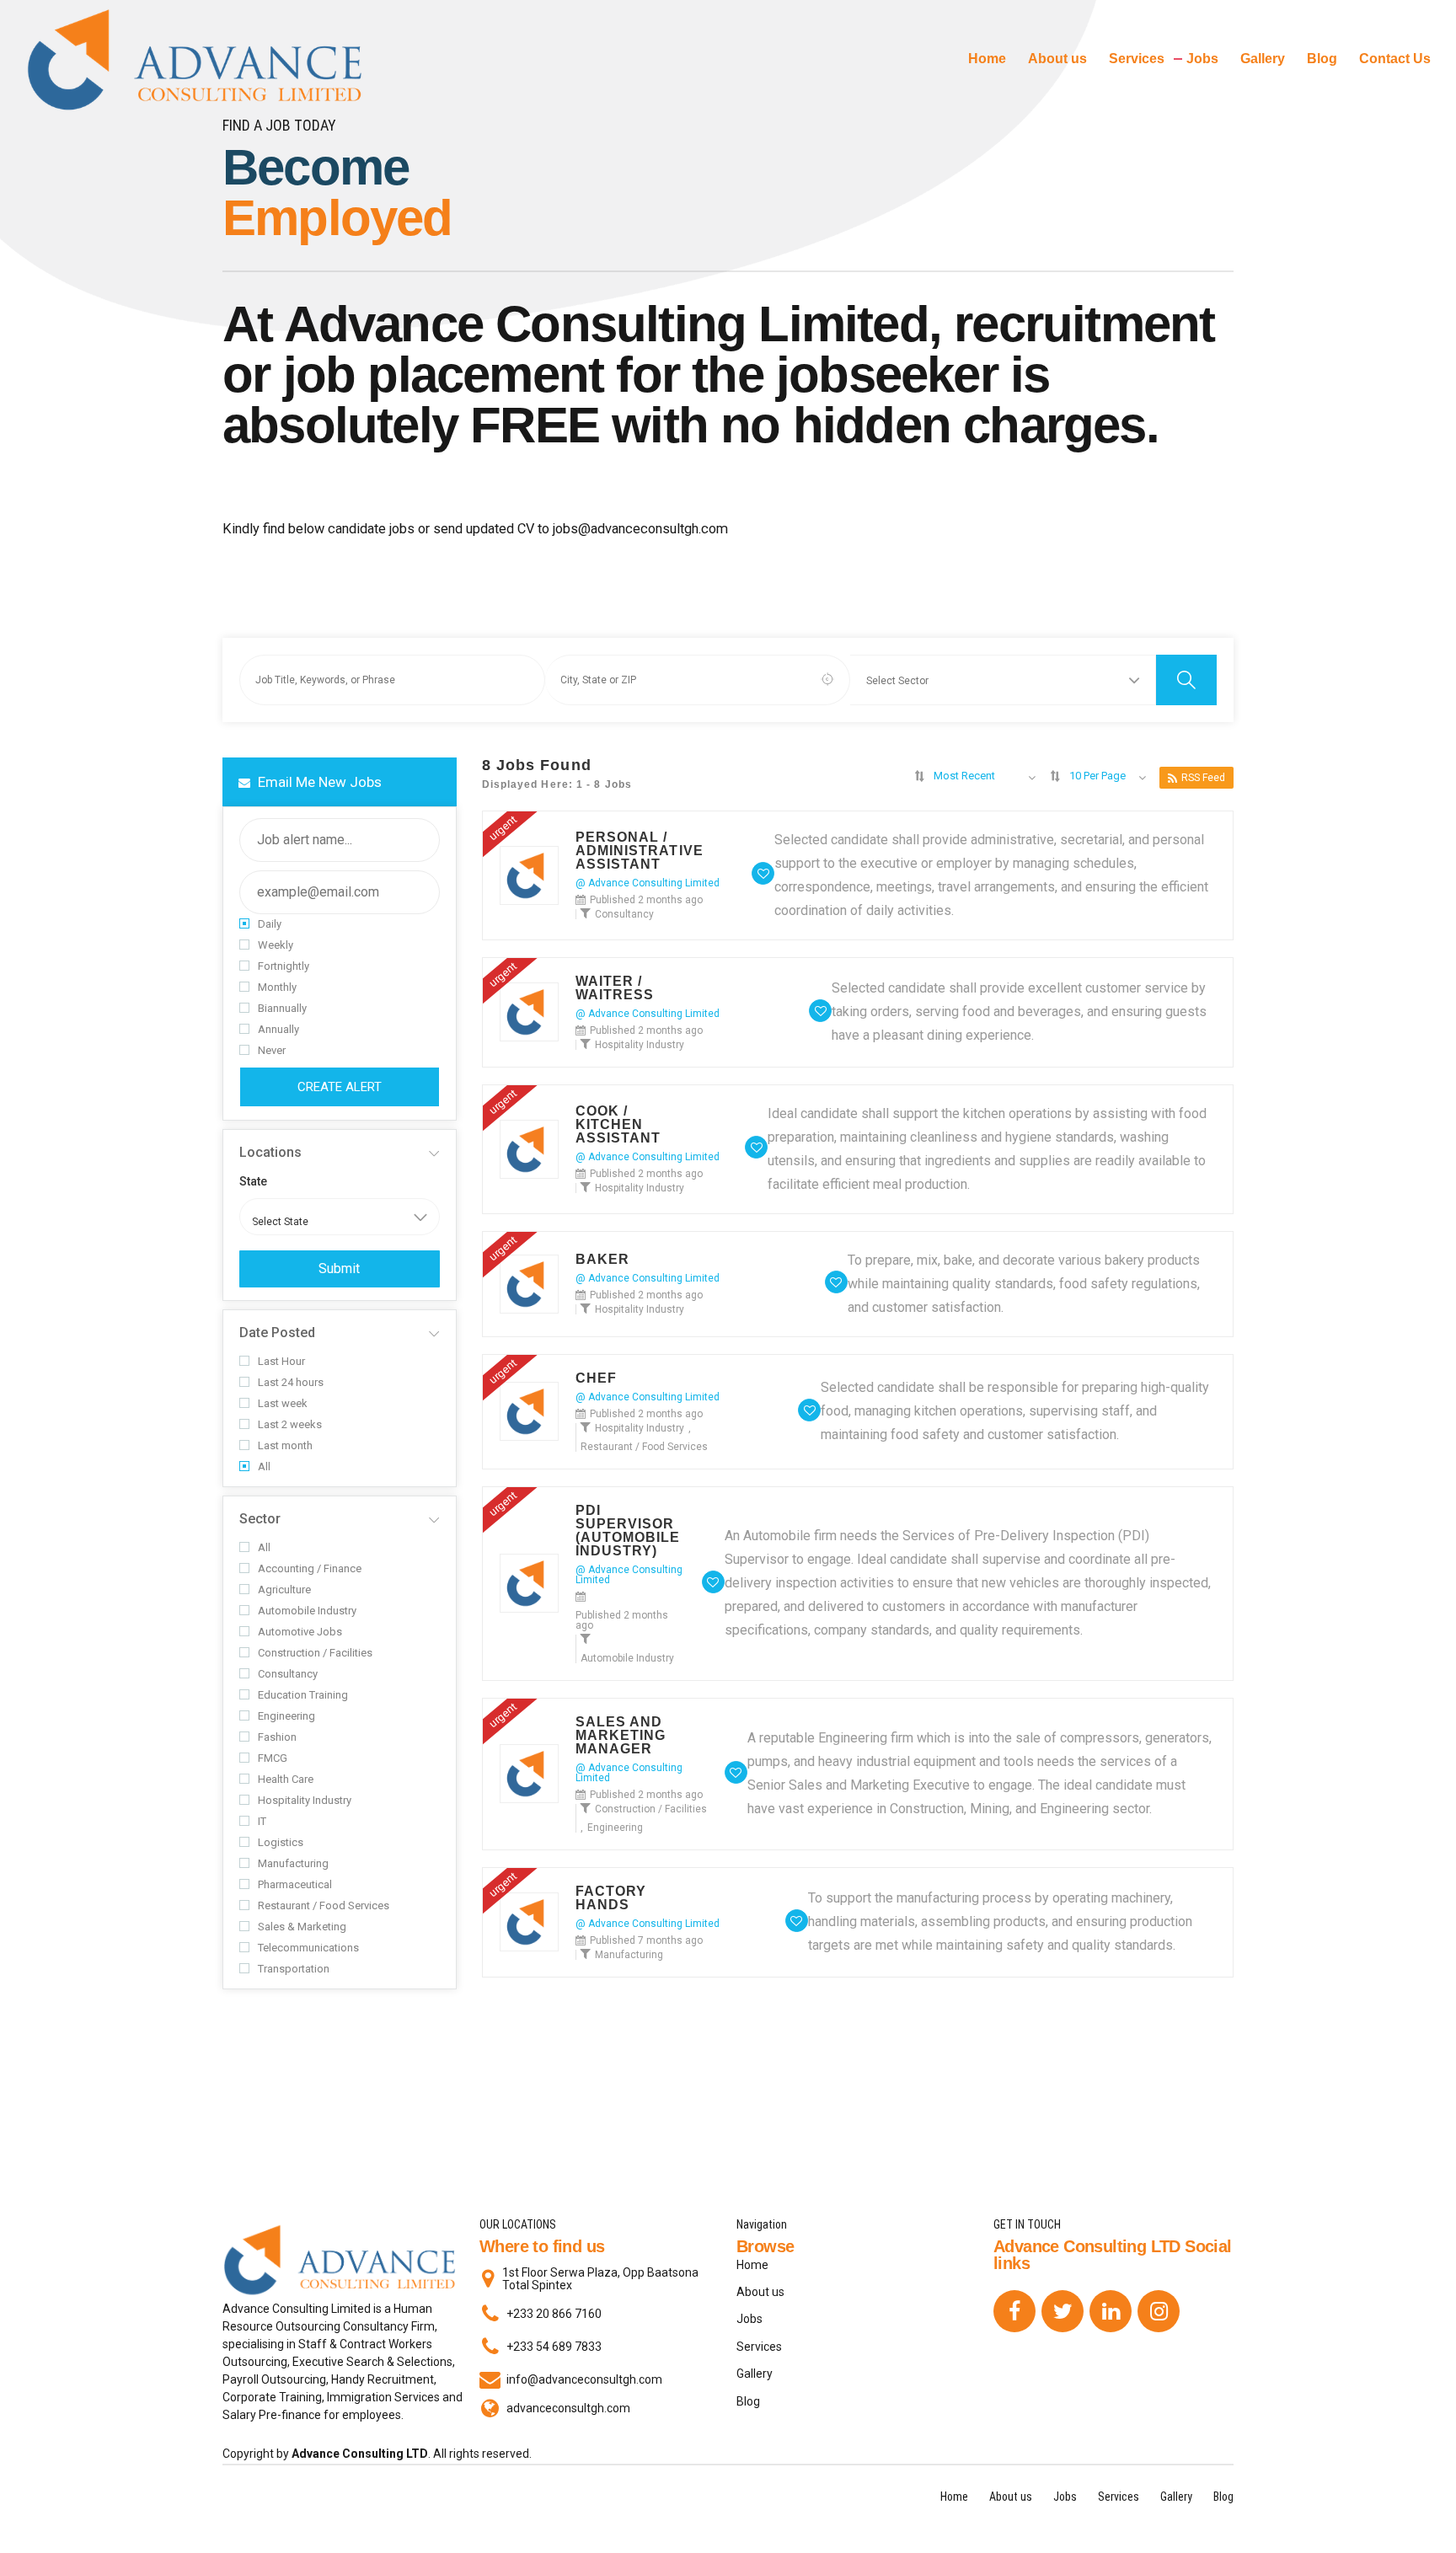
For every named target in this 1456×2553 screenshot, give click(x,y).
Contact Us (1395, 59)
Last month (285, 1445)
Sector (260, 1519)
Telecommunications (308, 1948)
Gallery (1263, 59)
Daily (270, 924)
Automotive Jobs (300, 1632)
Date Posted (277, 1333)
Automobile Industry (307, 1611)
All (264, 1467)
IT (262, 1821)
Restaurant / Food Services (324, 1905)
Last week (283, 1403)
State (253, 1181)
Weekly (276, 945)
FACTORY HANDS (611, 1898)
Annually (278, 1029)
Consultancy (288, 1674)
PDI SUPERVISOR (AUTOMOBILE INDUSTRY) (628, 1531)
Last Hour (281, 1361)
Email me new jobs (318, 782)
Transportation (294, 1969)
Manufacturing (293, 1863)
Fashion (277, 1737)
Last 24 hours (291, 1382)
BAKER (603, 1260)
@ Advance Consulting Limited (648, 883)
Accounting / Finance (310, 1568)
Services (1137, 59)
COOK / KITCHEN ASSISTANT (618, 1125)
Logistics (281, 1842)
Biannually (282, 1008)
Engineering (286, 1716)
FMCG (273, 1758)
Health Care (286, 1779)
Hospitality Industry (305, 1800)
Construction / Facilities (315, 1653)
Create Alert (340, 1087)
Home (987, 59)
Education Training (303, 1695)
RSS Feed (1203, 778)
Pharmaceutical (295, 1884)
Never (272, 1050)
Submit (339, 1268)
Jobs (1202, 59)
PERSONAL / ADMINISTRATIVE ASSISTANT (640, 851)
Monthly (277, 987)
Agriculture (284, 1590)
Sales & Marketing (302, 1927)
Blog (1322, 59)
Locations (270, 1152)
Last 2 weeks (290, 1424)
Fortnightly (284, 966)
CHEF (596, 1378)
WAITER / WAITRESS (615, 988)
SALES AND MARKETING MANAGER (621, 1736)
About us (1057, 59)
